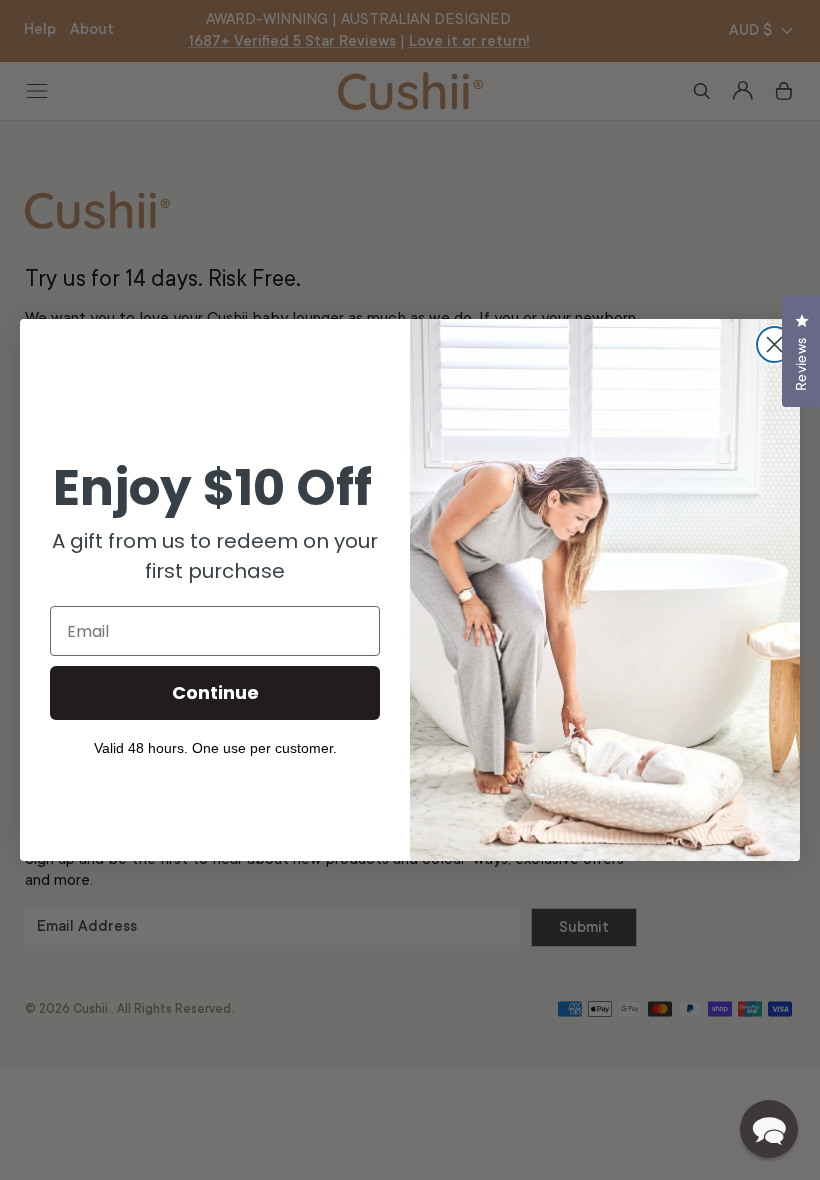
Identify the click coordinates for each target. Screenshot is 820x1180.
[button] (769, 1129)
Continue (215, 692)
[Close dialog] (774, 344)
